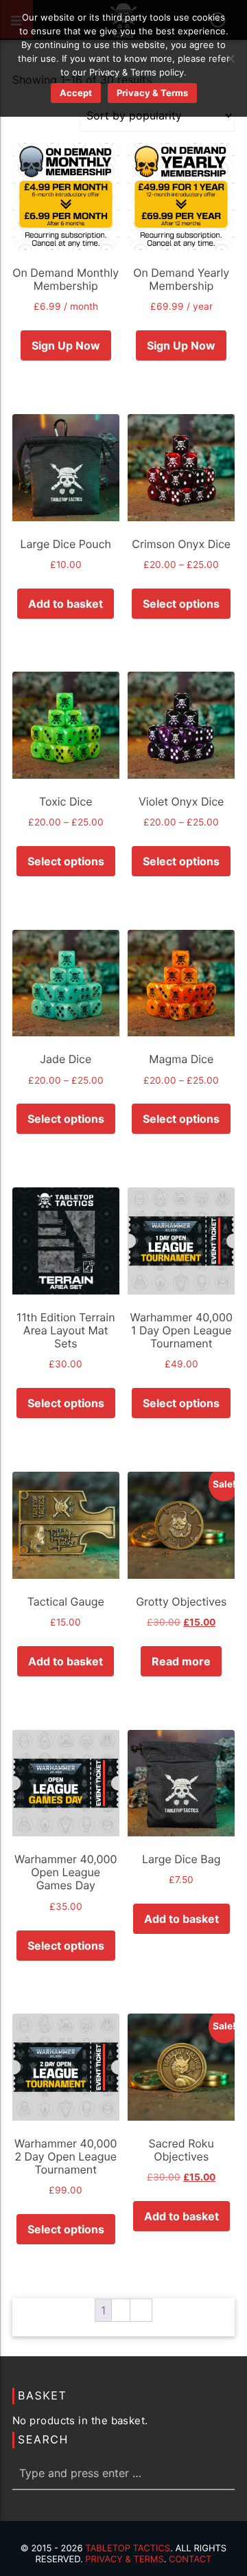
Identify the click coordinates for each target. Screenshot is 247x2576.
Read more (181, 1661)
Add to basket (66, 604)
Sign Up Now (66, 345)
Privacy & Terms (124, 2560)
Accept (76, 93)
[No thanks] (230, 58)
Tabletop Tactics (128, 2549)
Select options (181, 604)
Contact (190, 2560)
